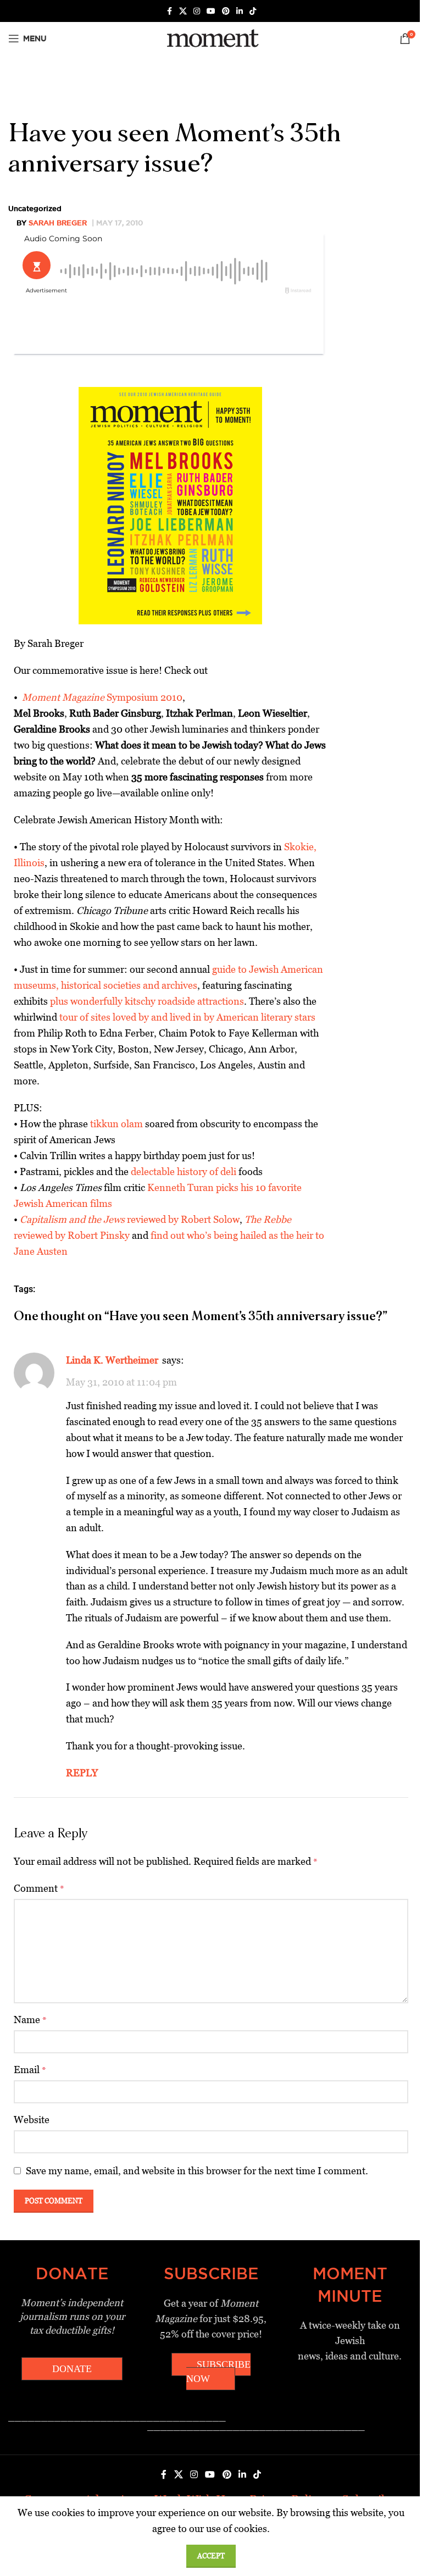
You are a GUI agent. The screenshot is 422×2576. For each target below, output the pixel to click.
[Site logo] (211, 38)
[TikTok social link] (253, 11)
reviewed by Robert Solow (130, 1219)
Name (30, 2020)
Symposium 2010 (143, 697)
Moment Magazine (63, 697)
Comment (39, 1888)
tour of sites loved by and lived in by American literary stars (187, 1017)
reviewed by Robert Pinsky (72, 1235)
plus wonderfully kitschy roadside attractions (147, 1001)
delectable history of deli (184, 1171)
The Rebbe (268, 1219)
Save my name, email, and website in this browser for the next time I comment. (197, 2171)
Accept (211, 2556)
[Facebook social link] (169, 11)
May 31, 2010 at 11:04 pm (121, 1382)
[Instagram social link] (197, 11)
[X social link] (183, 11)
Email (30, 2070)
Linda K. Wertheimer (112, 1360)
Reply (82, 1773)
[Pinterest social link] (226, 11)
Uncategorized (35, 208)
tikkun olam (116, 1124)
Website (32, 2120)
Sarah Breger (58, 223)
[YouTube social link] (211, 11)
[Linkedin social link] (240, 11)
